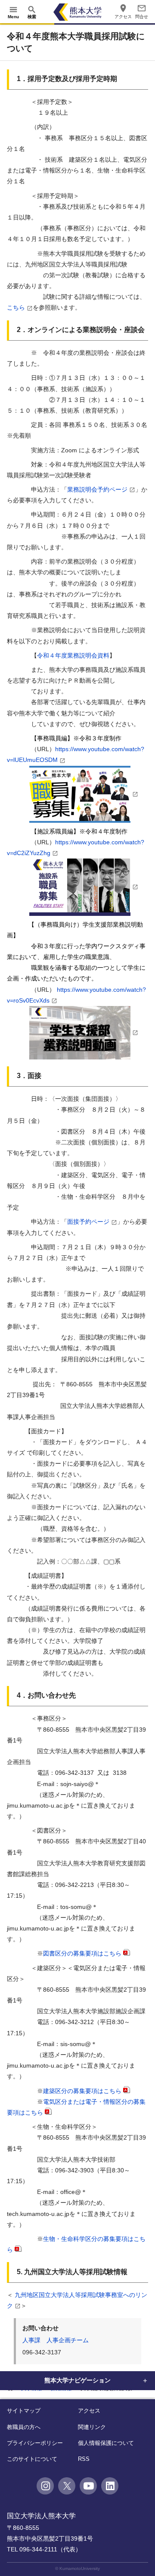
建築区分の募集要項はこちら (82, 2091)
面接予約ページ (88, 1222)
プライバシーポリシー (35, 2443)
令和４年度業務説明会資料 (73, 655)
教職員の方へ (24, 2427)
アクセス (89, 2411)
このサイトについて (32, 2459)
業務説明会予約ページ (97, 489)
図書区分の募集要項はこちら (82, 1953)
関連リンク (92, 2427)
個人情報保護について (106, 2443)
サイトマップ (24, 2411)
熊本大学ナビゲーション (77, 2380)
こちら (16, 307)
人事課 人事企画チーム (56, 2340)
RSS (84, 2459)
